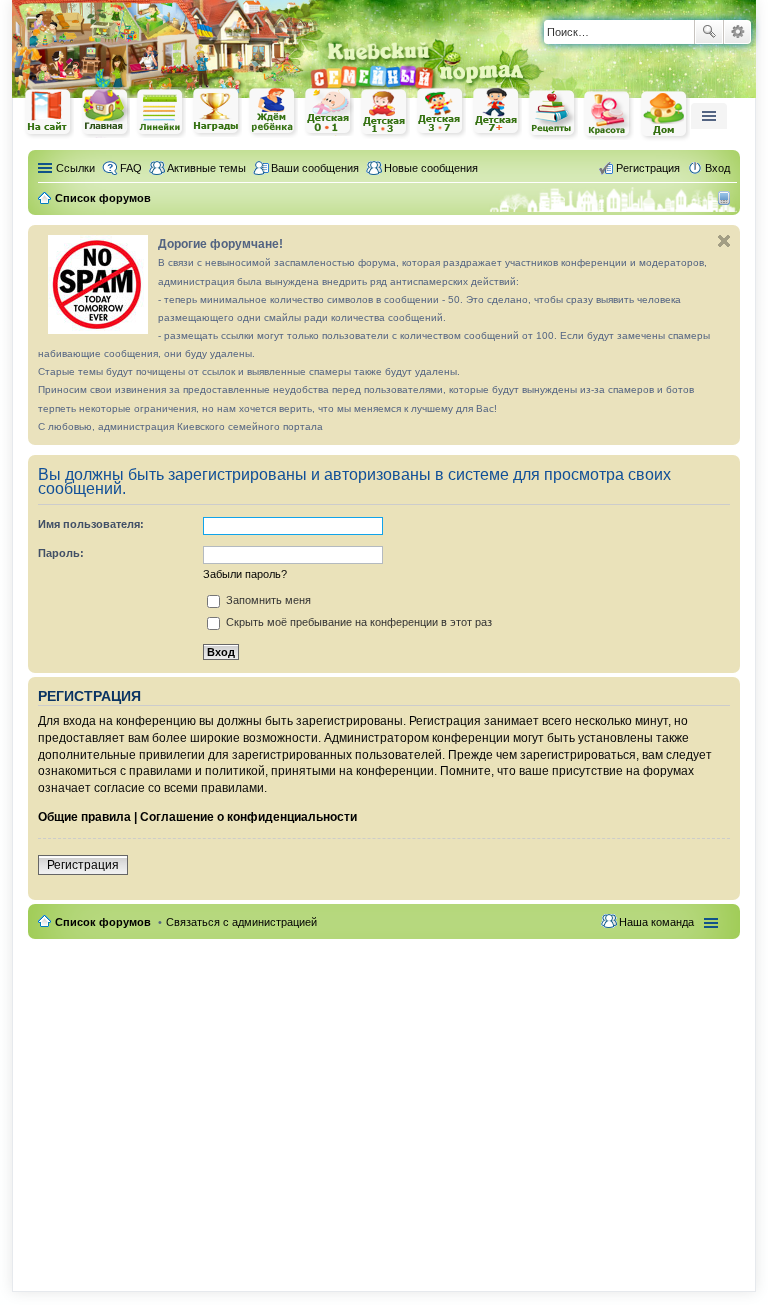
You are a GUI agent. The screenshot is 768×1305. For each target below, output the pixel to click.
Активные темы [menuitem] (206, 168)
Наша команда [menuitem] (656, 922)
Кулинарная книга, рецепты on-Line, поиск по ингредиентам (553, 113)
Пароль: (61, 553)
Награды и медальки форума (217, 112)
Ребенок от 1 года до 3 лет (385, 113)
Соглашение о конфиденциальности (248, 817)
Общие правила (84, 817)
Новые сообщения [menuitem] (431, 168)
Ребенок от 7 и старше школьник (497, 113)
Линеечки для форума (161, 112)
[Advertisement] (384, 1103)
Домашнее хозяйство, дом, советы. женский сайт (665, 115)
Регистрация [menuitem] (648, 168)
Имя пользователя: (91, 524)
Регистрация (83, 865)
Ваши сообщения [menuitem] (315, 168)
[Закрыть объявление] (724, 241)
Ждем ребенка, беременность (273, 112)
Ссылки (75, 168)
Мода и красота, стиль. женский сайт (609, 114)
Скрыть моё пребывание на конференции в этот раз (357, 622)
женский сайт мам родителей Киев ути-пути (49, 114)
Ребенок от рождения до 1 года (329, 112)
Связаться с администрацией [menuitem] (241, 922)
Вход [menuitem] (717, 168)
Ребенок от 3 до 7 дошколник (441, 113)
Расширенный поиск (737, 32)
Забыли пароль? (245, 574)
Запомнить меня (267, 600)
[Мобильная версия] (726, 198)
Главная (105, 112)
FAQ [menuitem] (131, 168)
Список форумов (103, 922)
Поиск (709, 32)
